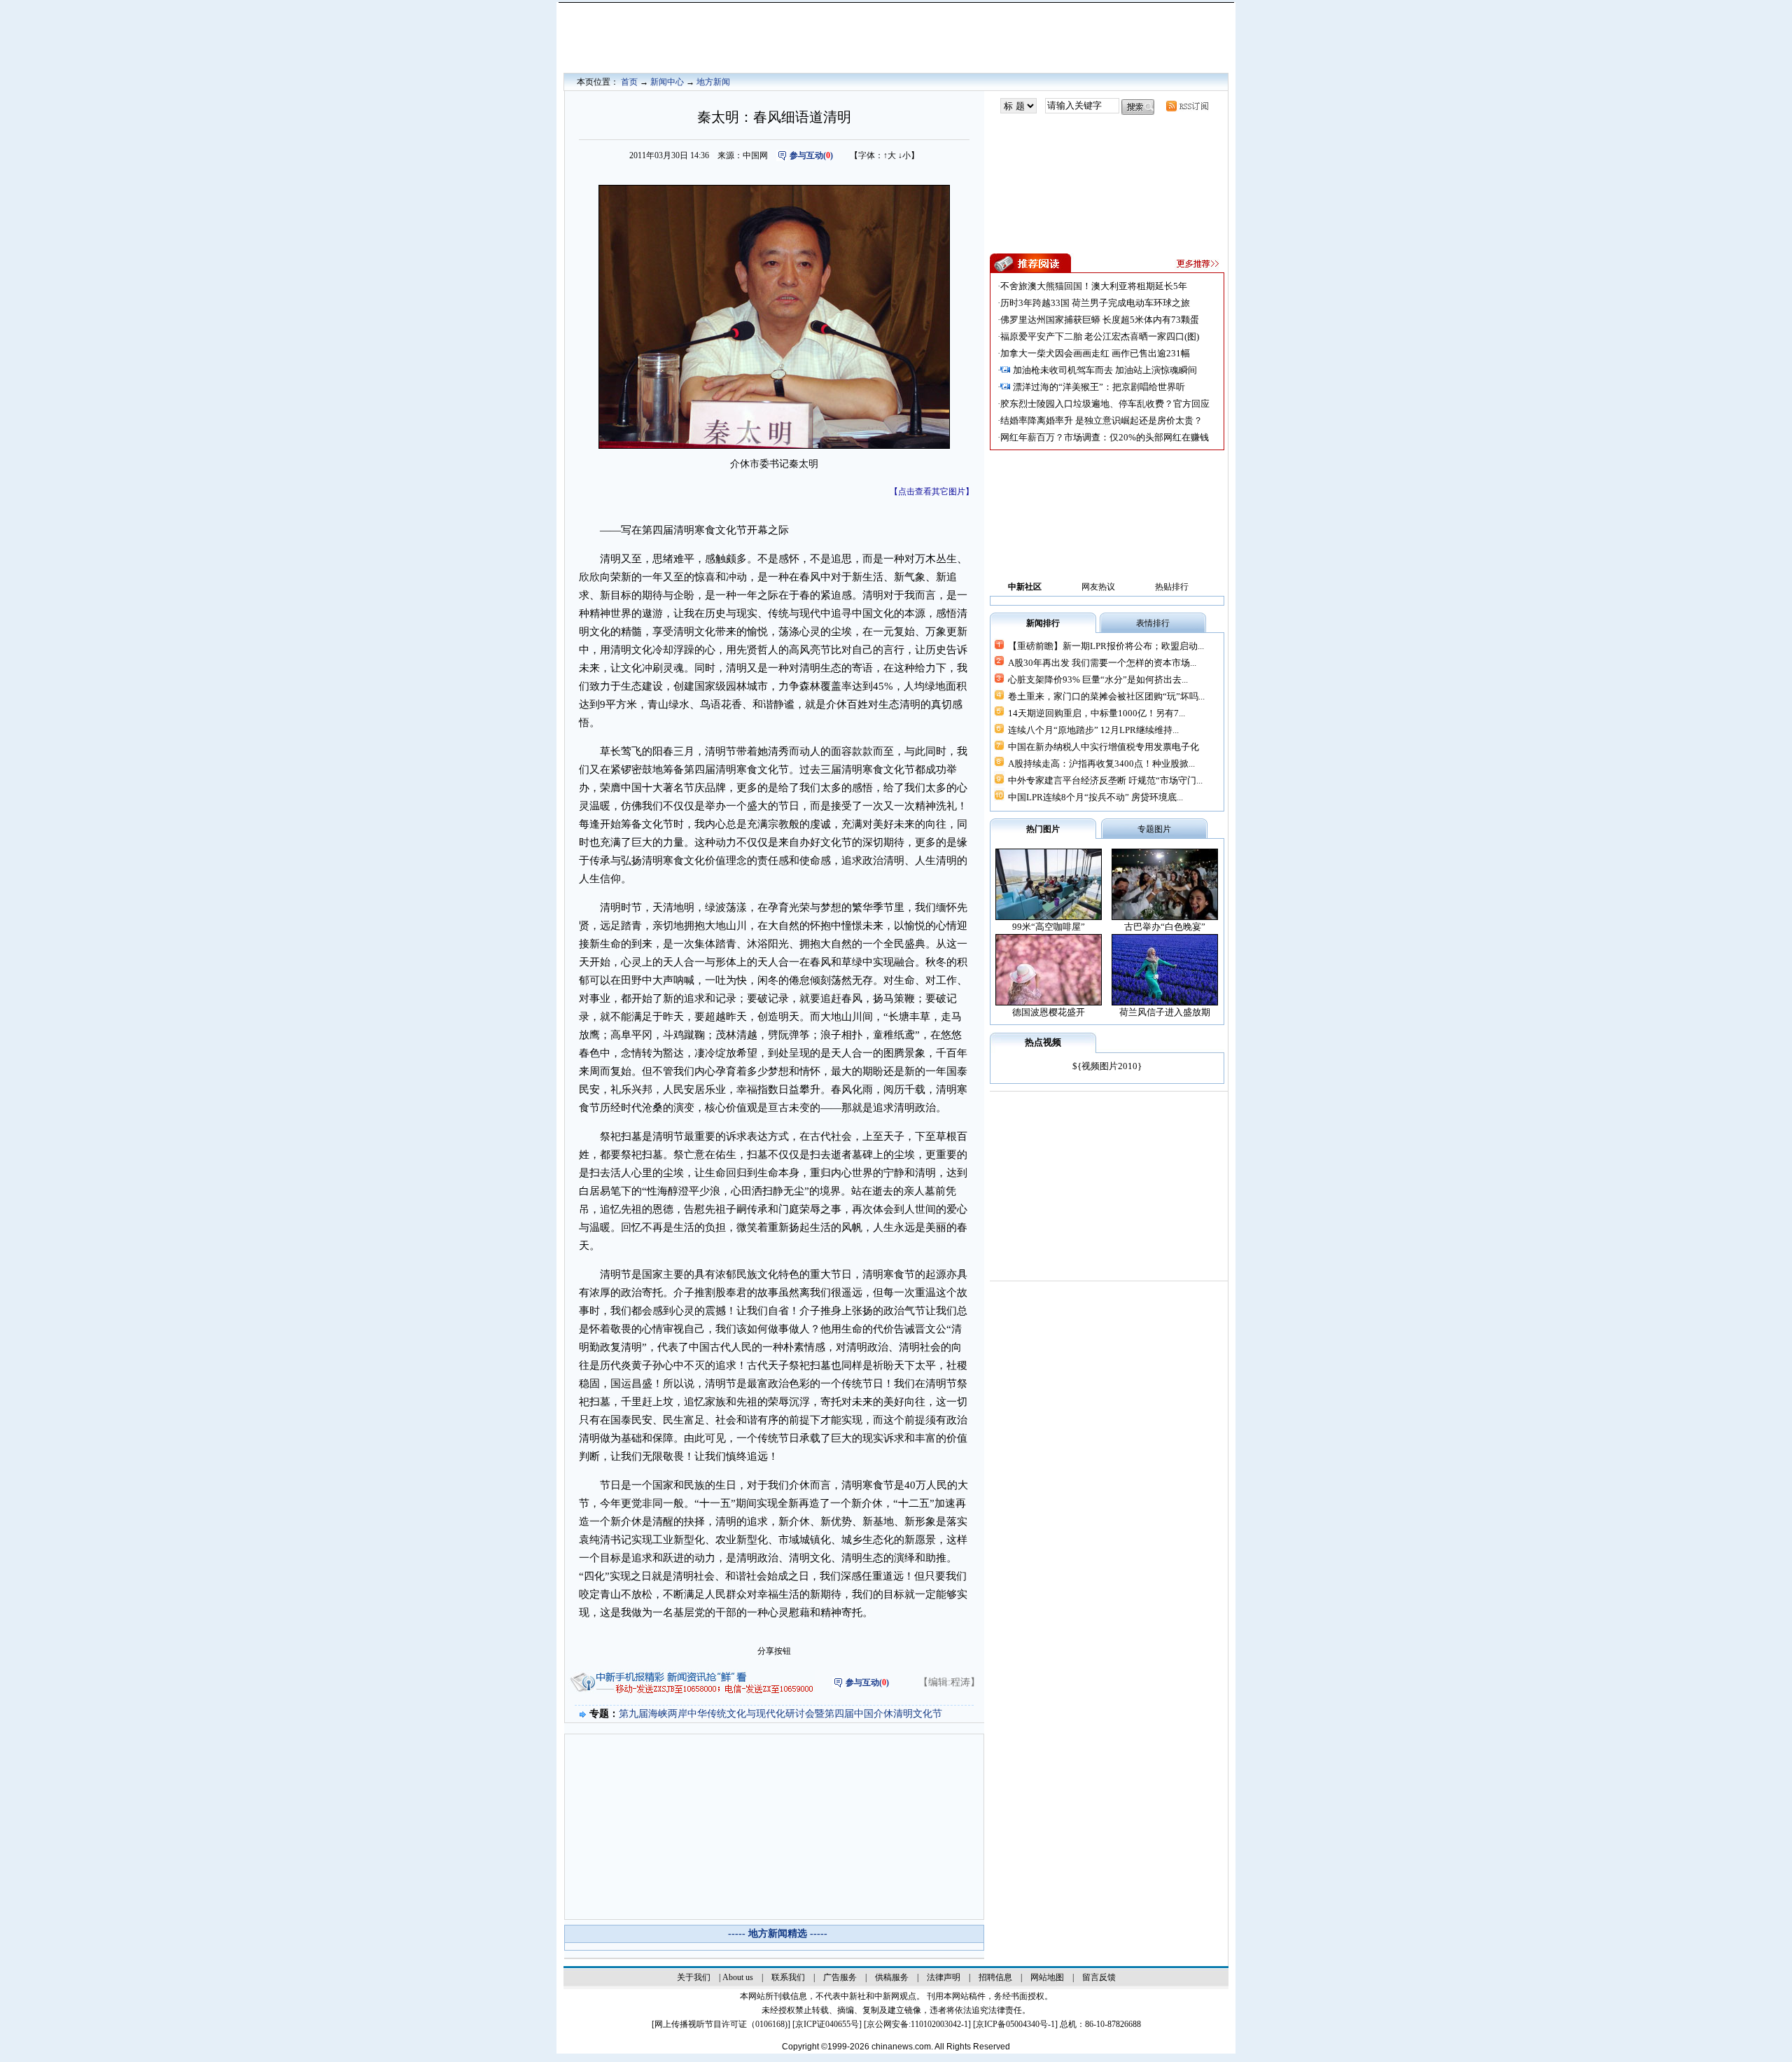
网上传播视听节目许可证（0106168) (721, 2024)
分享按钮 (774, 1651)
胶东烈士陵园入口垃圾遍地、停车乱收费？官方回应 (1105, 404)
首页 (629, 82)
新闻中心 (667, 82)
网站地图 (1047, 1977)
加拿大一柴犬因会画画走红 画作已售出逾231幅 (1095, 353)
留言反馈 (1099, 1977)
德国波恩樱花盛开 (1049, 1012)
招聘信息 (995, 1977)
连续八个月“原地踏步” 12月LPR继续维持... (1093, 730)
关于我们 (694, 1977)
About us (738, 1977)
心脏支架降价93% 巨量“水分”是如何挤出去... (1098, 680)
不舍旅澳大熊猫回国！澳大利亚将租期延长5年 (1094, 286)
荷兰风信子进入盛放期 (1165, 1012)
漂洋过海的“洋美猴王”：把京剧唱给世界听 (1099, 387)
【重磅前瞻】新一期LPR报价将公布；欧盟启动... (1106, 646)
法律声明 (944, 1977)
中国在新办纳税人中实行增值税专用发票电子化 (1104, 747)
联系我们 (788, 1977)
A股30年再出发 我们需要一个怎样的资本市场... (1102, 663)
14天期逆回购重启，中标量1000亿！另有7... (1097, 713)
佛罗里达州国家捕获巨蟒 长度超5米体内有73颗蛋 (1100, 320)
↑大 (890, 155)
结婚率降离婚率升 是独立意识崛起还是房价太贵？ (1101, 420)
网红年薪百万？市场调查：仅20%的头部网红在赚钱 (1105, 437)
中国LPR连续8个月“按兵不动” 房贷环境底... (1095, 797)
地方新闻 (713, 82)
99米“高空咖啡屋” (1049, 927)
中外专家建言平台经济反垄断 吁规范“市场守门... (1105, 780)
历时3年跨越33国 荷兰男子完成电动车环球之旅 (1095, 303)
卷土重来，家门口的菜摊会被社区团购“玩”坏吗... (1106, 696)
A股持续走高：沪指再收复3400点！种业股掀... (1101, 764)
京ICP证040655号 (827, 2024)
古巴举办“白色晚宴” (1165, 927)
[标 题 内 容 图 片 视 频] (1018, 106)
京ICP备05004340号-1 (1015, 2024)
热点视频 (1043, 1042)
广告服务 (840, 1977)
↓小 (904, 155)
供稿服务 (892, 1977)
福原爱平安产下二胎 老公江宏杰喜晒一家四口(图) (1100, 336)
